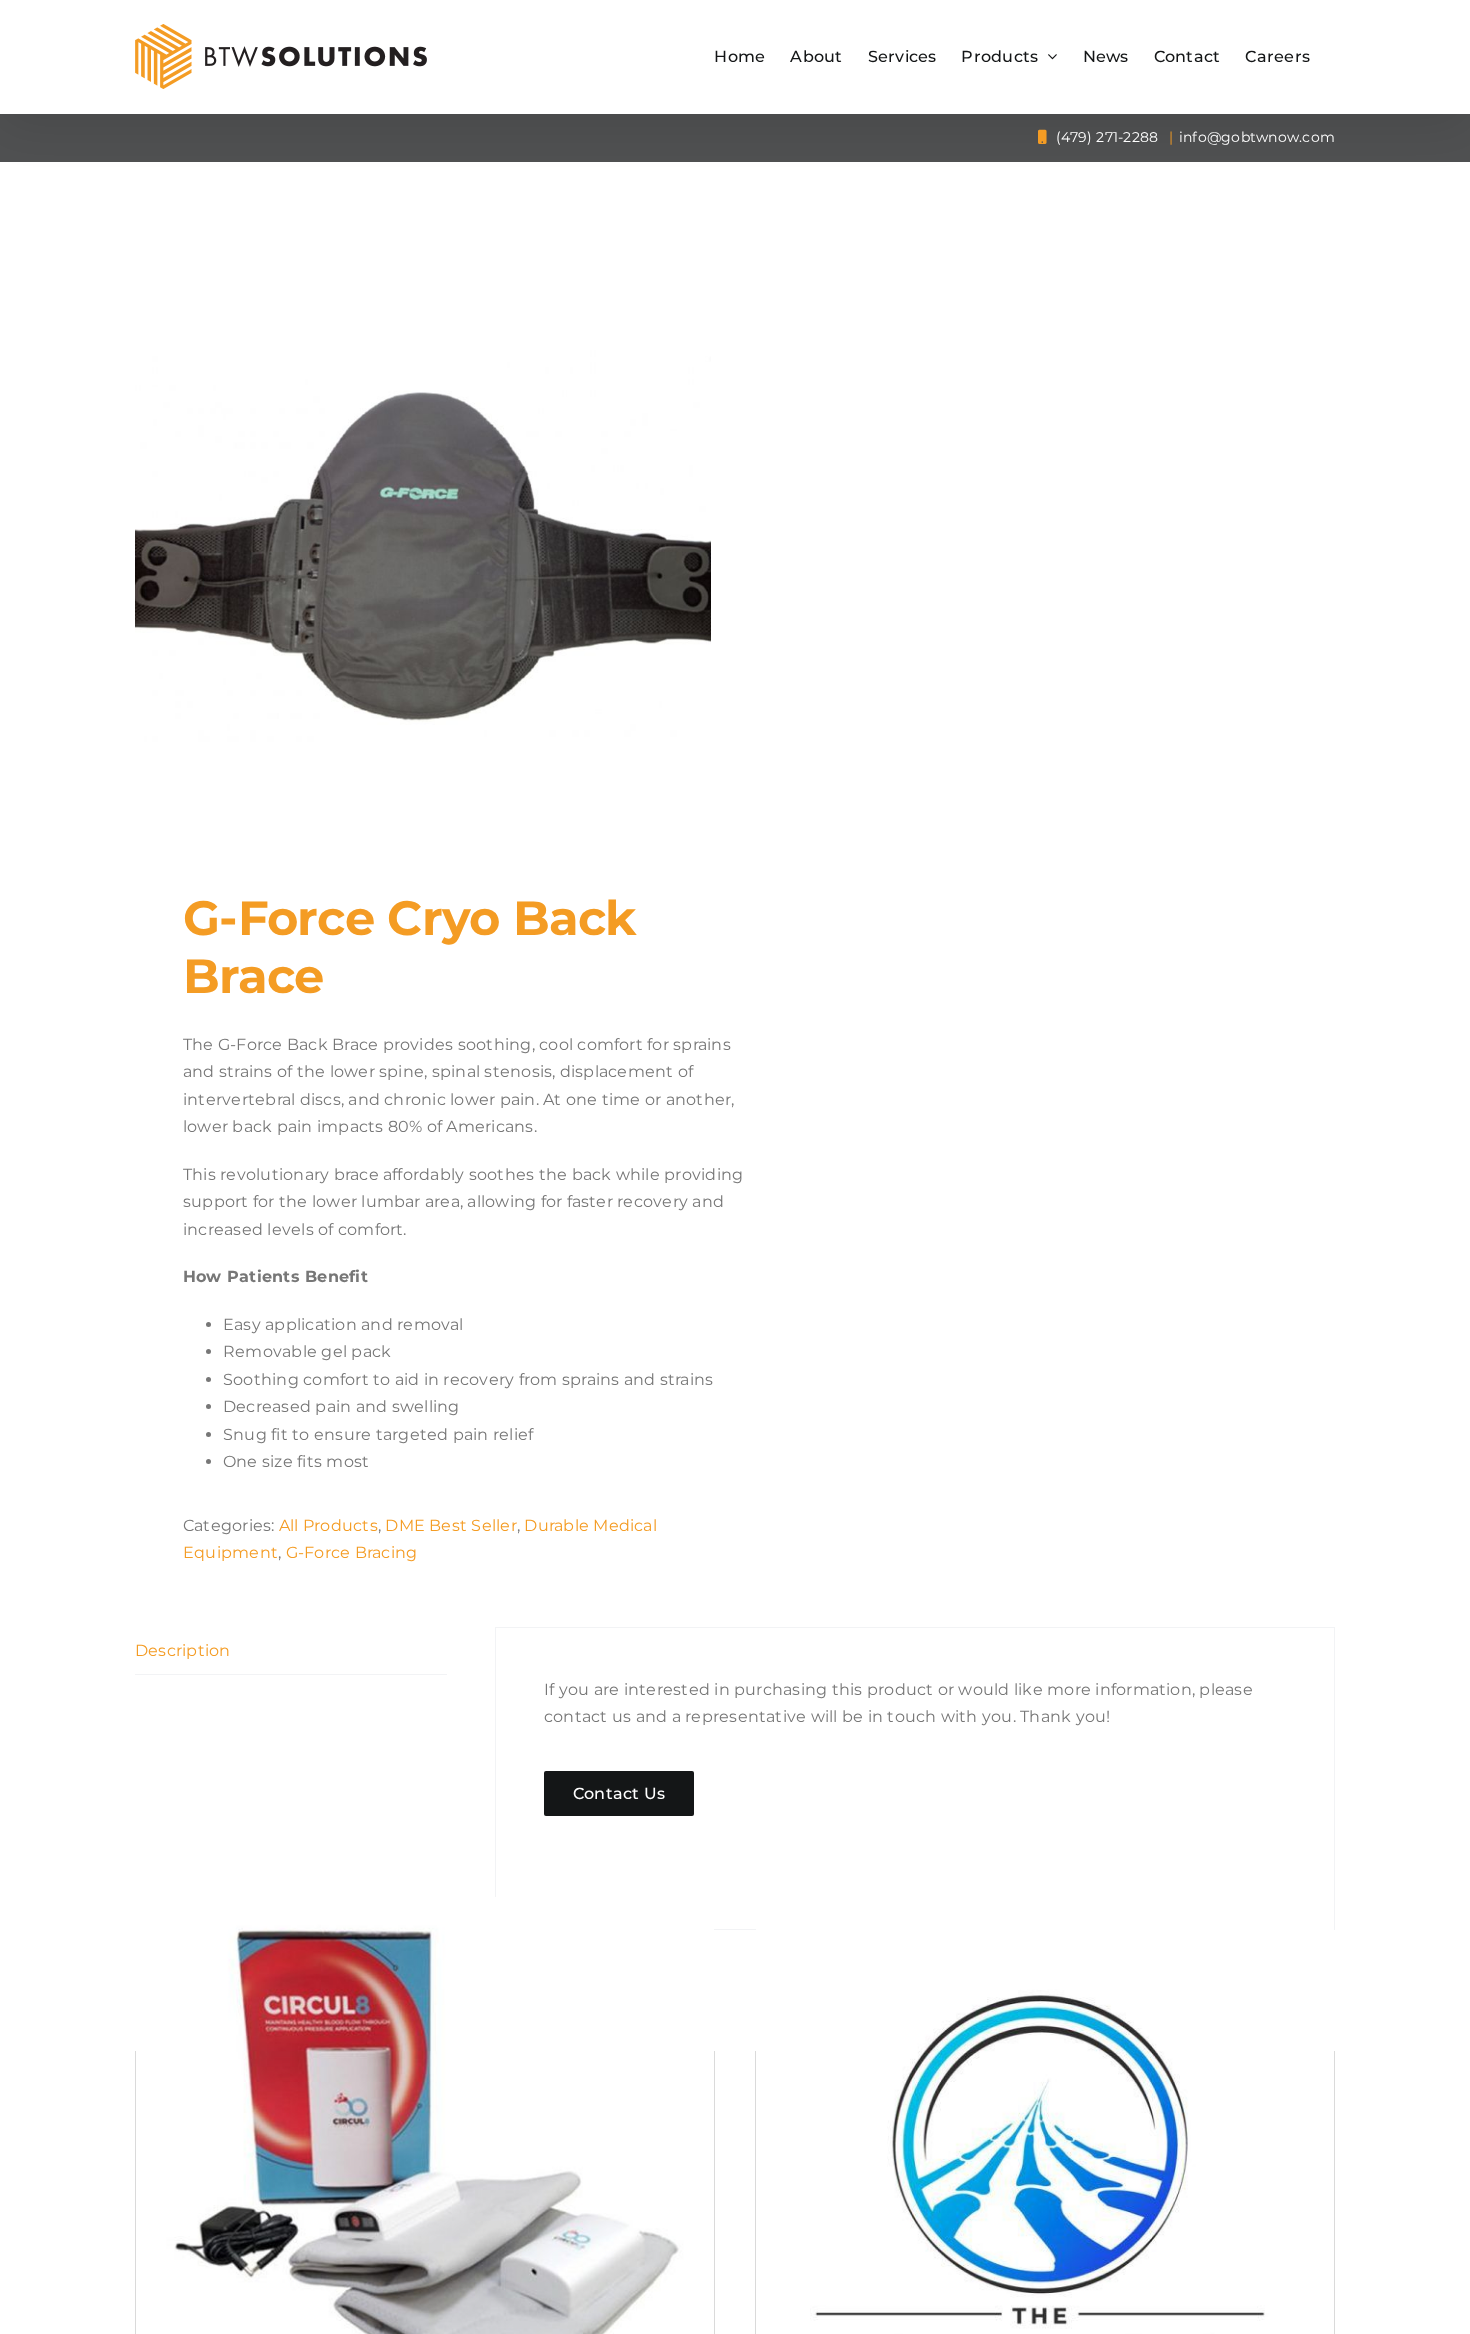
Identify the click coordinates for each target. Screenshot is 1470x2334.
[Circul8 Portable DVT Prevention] (425, 2186)
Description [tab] (183, 1650)
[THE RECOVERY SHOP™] (1045, 2186)
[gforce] (423, 552)
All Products (328, 1525)
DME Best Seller (451, 1525)
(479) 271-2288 (1105, 137)
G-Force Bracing (352, 1552)
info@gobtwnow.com (1257, 137)
